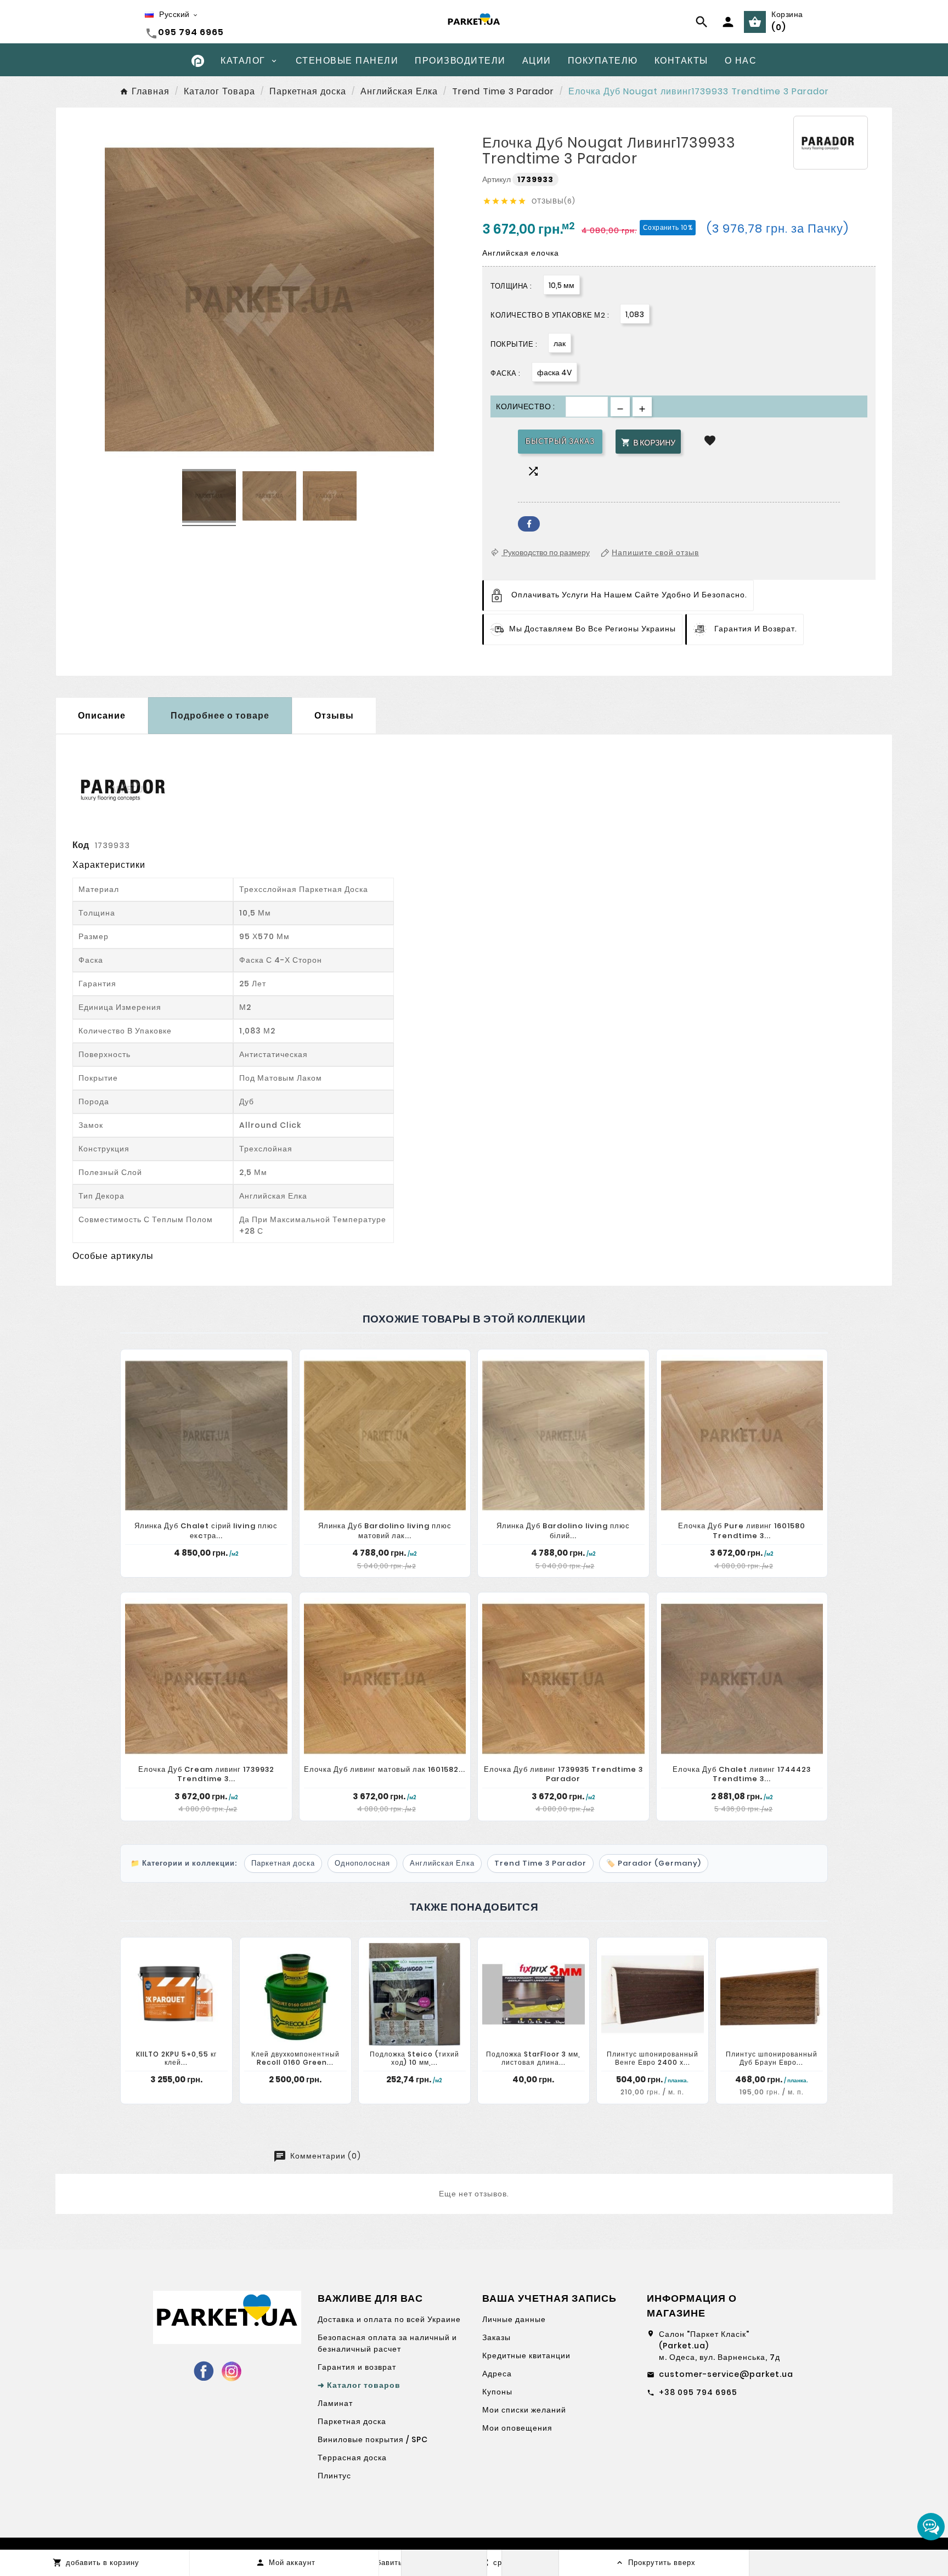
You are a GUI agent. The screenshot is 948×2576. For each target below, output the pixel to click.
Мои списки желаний (524, 2410)
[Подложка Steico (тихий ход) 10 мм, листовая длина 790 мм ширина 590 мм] (414, 1994)
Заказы (496, 2337)
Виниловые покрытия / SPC (373, 2439)
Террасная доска (352, 2458)
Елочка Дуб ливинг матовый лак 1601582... (385, 1769)
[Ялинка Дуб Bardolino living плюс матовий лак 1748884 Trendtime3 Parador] (385, 1436)
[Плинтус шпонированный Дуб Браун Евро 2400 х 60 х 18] (772, 1994)
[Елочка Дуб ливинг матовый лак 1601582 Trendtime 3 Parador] (385, 1679)
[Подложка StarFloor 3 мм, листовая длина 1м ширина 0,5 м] (534, 1994)
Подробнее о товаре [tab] (220, 716)
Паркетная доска (283, 1863)
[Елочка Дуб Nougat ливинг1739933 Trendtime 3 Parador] (209, 498)
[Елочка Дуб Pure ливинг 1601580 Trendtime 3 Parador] (742, 1436)
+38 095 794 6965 (698, 2392)
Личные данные (514, 2319)
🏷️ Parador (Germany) (654, 1863)
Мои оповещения (517, 2428)
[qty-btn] (642, 407)
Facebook (529, 524)
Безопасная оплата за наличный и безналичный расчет (387, 2343)
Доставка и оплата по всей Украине (389, 2319)
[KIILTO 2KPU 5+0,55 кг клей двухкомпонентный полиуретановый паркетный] (176, 1994)
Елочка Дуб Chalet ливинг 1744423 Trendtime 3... (742, 1774)
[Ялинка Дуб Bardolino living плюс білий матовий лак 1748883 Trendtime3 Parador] (563, 1436)
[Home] (198, 60)
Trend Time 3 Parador (540, 1863)
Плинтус (334, 2476)
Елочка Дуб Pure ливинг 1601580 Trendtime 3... (742, 1531)
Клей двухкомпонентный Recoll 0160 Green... (295, 2058)
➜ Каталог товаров (359, 2385)
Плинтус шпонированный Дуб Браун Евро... (772, 2058)
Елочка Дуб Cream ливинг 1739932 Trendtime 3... (206, 1774)
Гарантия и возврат (357, 2367)
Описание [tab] (102, 716)
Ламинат (335, 2403)
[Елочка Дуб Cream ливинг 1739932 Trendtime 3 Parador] (206, 1679)
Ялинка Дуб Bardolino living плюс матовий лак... (385, 1531)
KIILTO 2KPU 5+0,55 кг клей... (176, 2058)
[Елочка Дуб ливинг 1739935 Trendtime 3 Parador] (563, 1679)
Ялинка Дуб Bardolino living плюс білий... (563, 1531)
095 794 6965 (191, 32)
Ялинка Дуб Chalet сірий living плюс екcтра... (206, 1531)
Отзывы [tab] (334, 716)
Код (81, 845)
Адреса (497, 2374)
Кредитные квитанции (526, 2355)
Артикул (497, 179)
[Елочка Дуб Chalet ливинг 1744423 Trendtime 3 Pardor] (742, 1679)
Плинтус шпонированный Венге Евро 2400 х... (653, 2058)
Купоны (497, 2392)
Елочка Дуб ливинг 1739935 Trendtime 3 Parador (563, 1774)
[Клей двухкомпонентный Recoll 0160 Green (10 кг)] (295, 1994)
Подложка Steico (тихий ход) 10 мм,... (414, 2058)
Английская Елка (442, 1863)
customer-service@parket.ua (726, 2374)
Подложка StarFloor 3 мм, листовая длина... (533, 2058)
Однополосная (362, 1863)
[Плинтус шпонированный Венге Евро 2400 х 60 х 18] (653, 1994)
